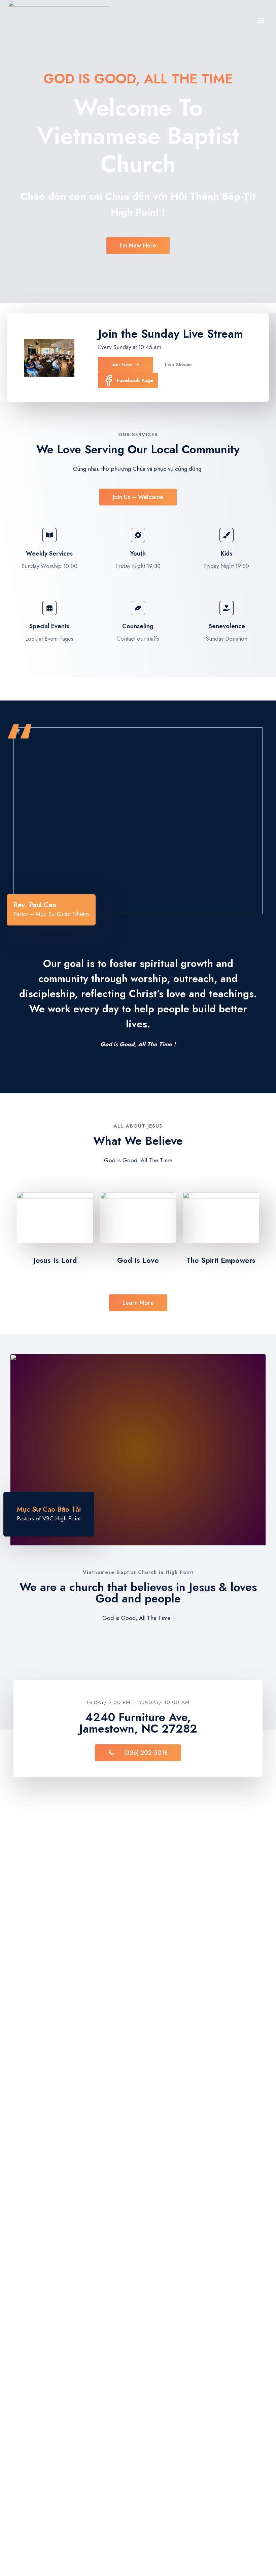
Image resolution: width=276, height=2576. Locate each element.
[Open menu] (261, 20)
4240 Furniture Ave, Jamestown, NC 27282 (138, 1723)
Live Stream (213, 334)
